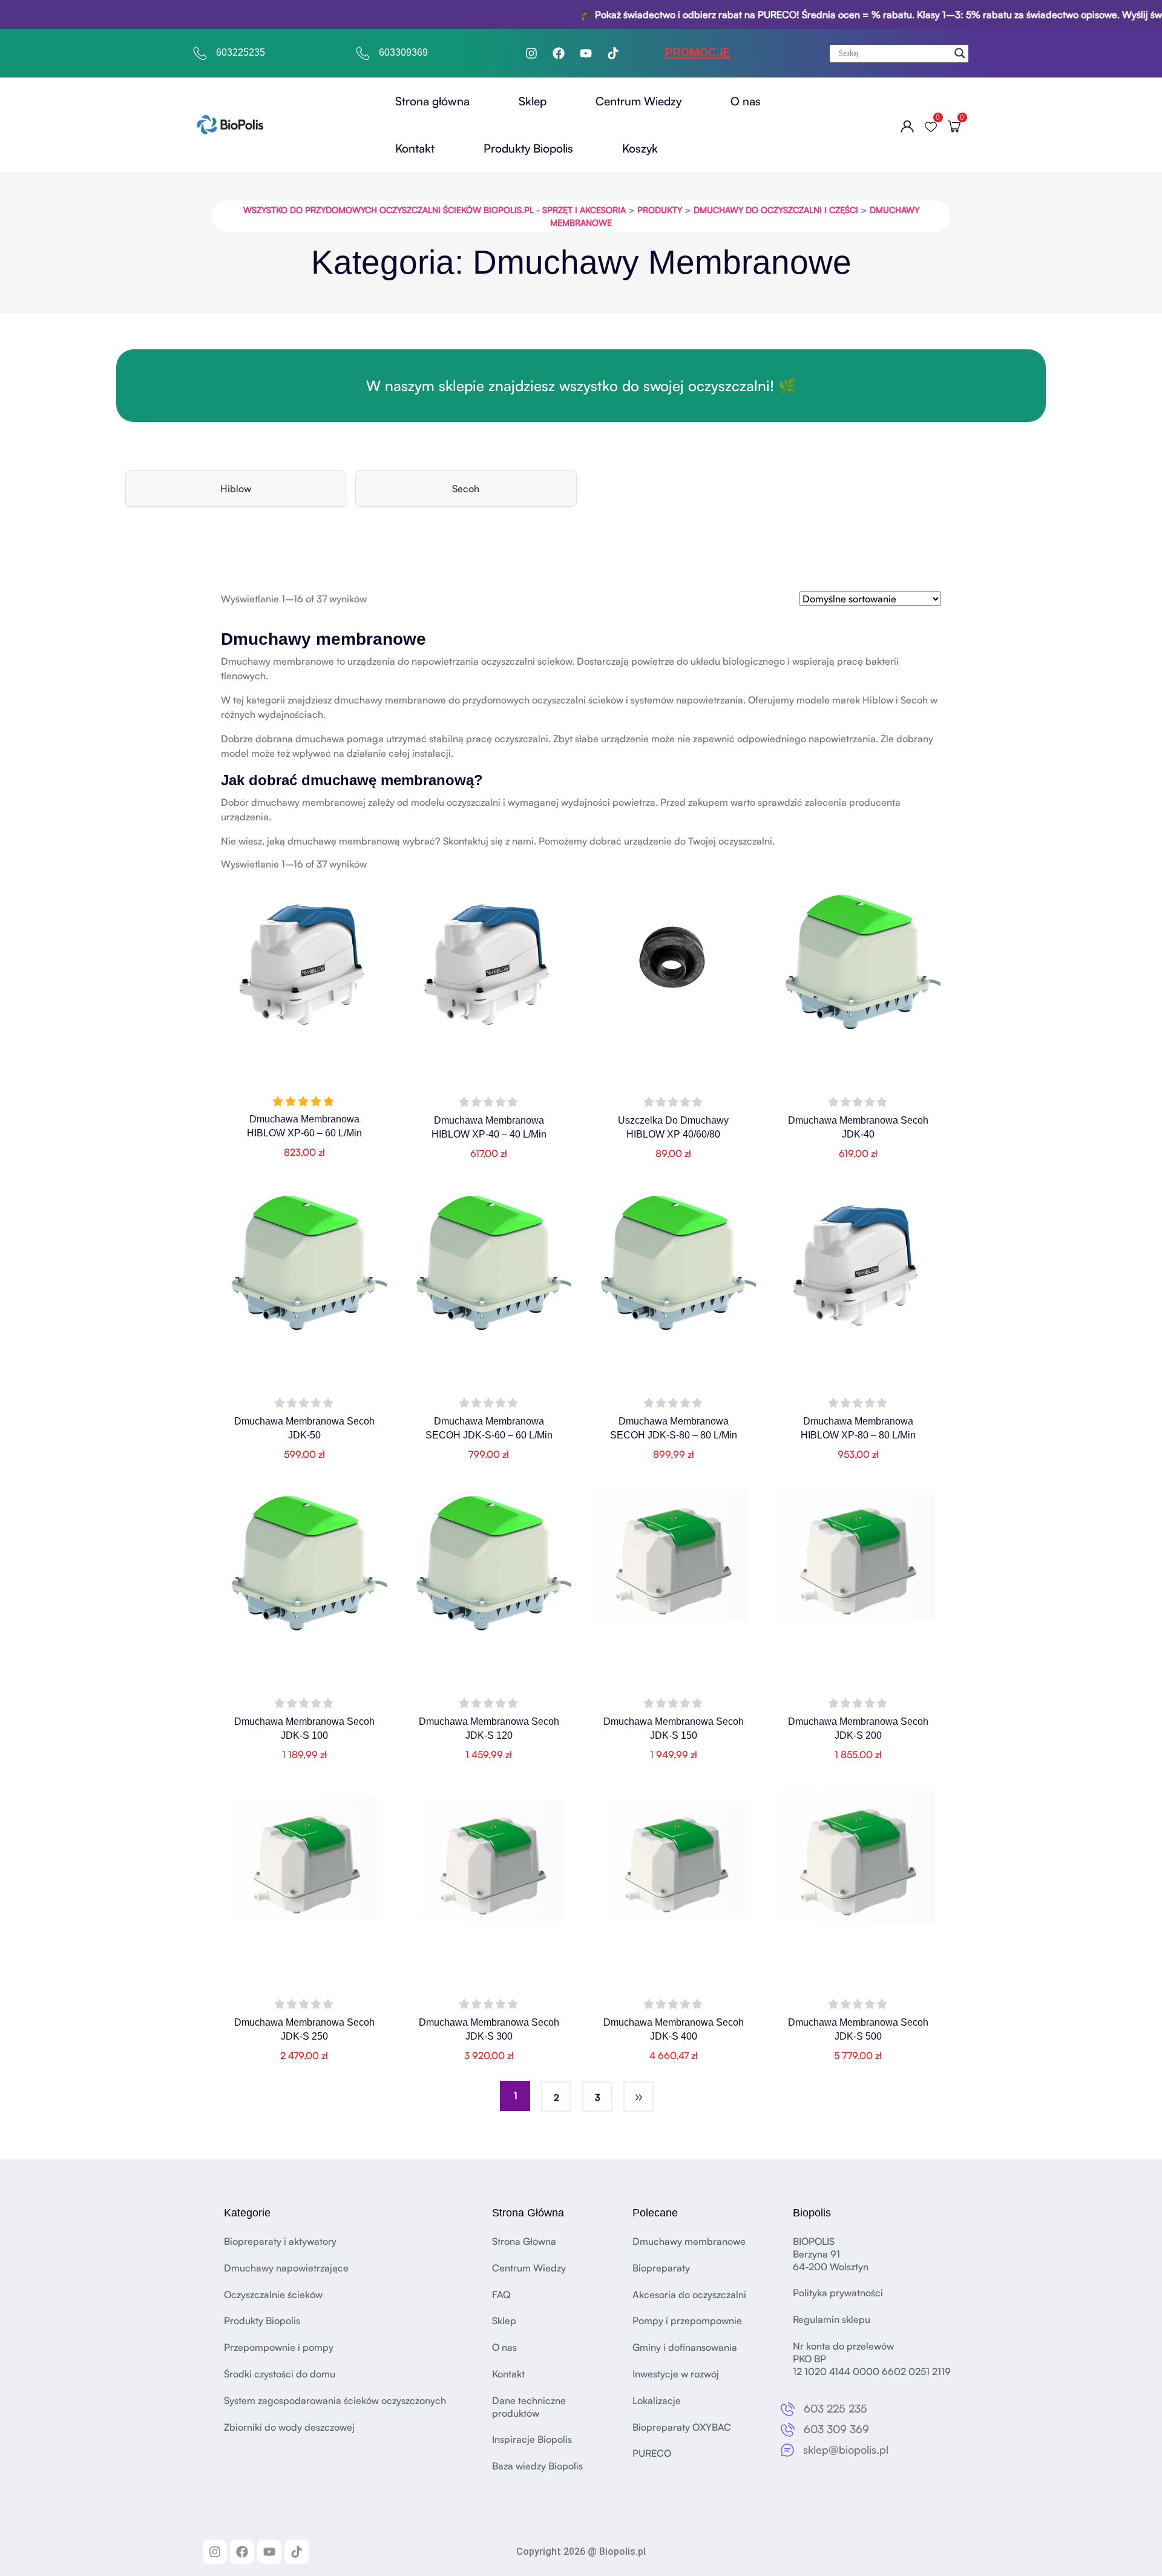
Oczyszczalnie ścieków (273, 2294)
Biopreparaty (661, 2267)
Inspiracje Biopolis (532, 2439)
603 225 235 (835, 2408)
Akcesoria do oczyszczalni (689, 2294)
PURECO (652, 2453)
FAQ (501, 2294)
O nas (746, 101)
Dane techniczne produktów (529, 2406)
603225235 (241, 52)
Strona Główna (524, 2241)
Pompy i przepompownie (687, 2321)
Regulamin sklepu (832, 2319)
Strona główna (432, 101)
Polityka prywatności (838, 2293)
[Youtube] (586, 53)
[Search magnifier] (960, 53)
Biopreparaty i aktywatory (280, 2241)
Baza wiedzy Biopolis (537, 2466)
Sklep (533, 101)
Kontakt (415, 148)
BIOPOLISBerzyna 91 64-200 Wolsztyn (831, 2254)
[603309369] (363, 53)
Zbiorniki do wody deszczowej (289, 2426)
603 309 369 (836, 2429)
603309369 (403, 52)
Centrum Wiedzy (638, 101)
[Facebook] (559, 53)
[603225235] (200, 53)
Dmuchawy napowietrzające (286, 2267)
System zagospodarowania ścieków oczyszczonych (335, 2400)
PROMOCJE (698, 53)
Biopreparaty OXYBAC (682, 2426)
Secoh (466, 489)
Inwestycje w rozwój (676, 2374)
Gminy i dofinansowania (685, 2347)
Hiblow (236, 489)
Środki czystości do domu (280, 2374)
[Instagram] (531, 53)
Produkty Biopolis (528, 148)
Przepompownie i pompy (279, 2347)
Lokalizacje (657, 2400)
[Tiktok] (613, 53)
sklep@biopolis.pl (846, 2449)
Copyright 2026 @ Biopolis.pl (581, 2551)
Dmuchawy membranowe (689, 2241)
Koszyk (640, 148)
